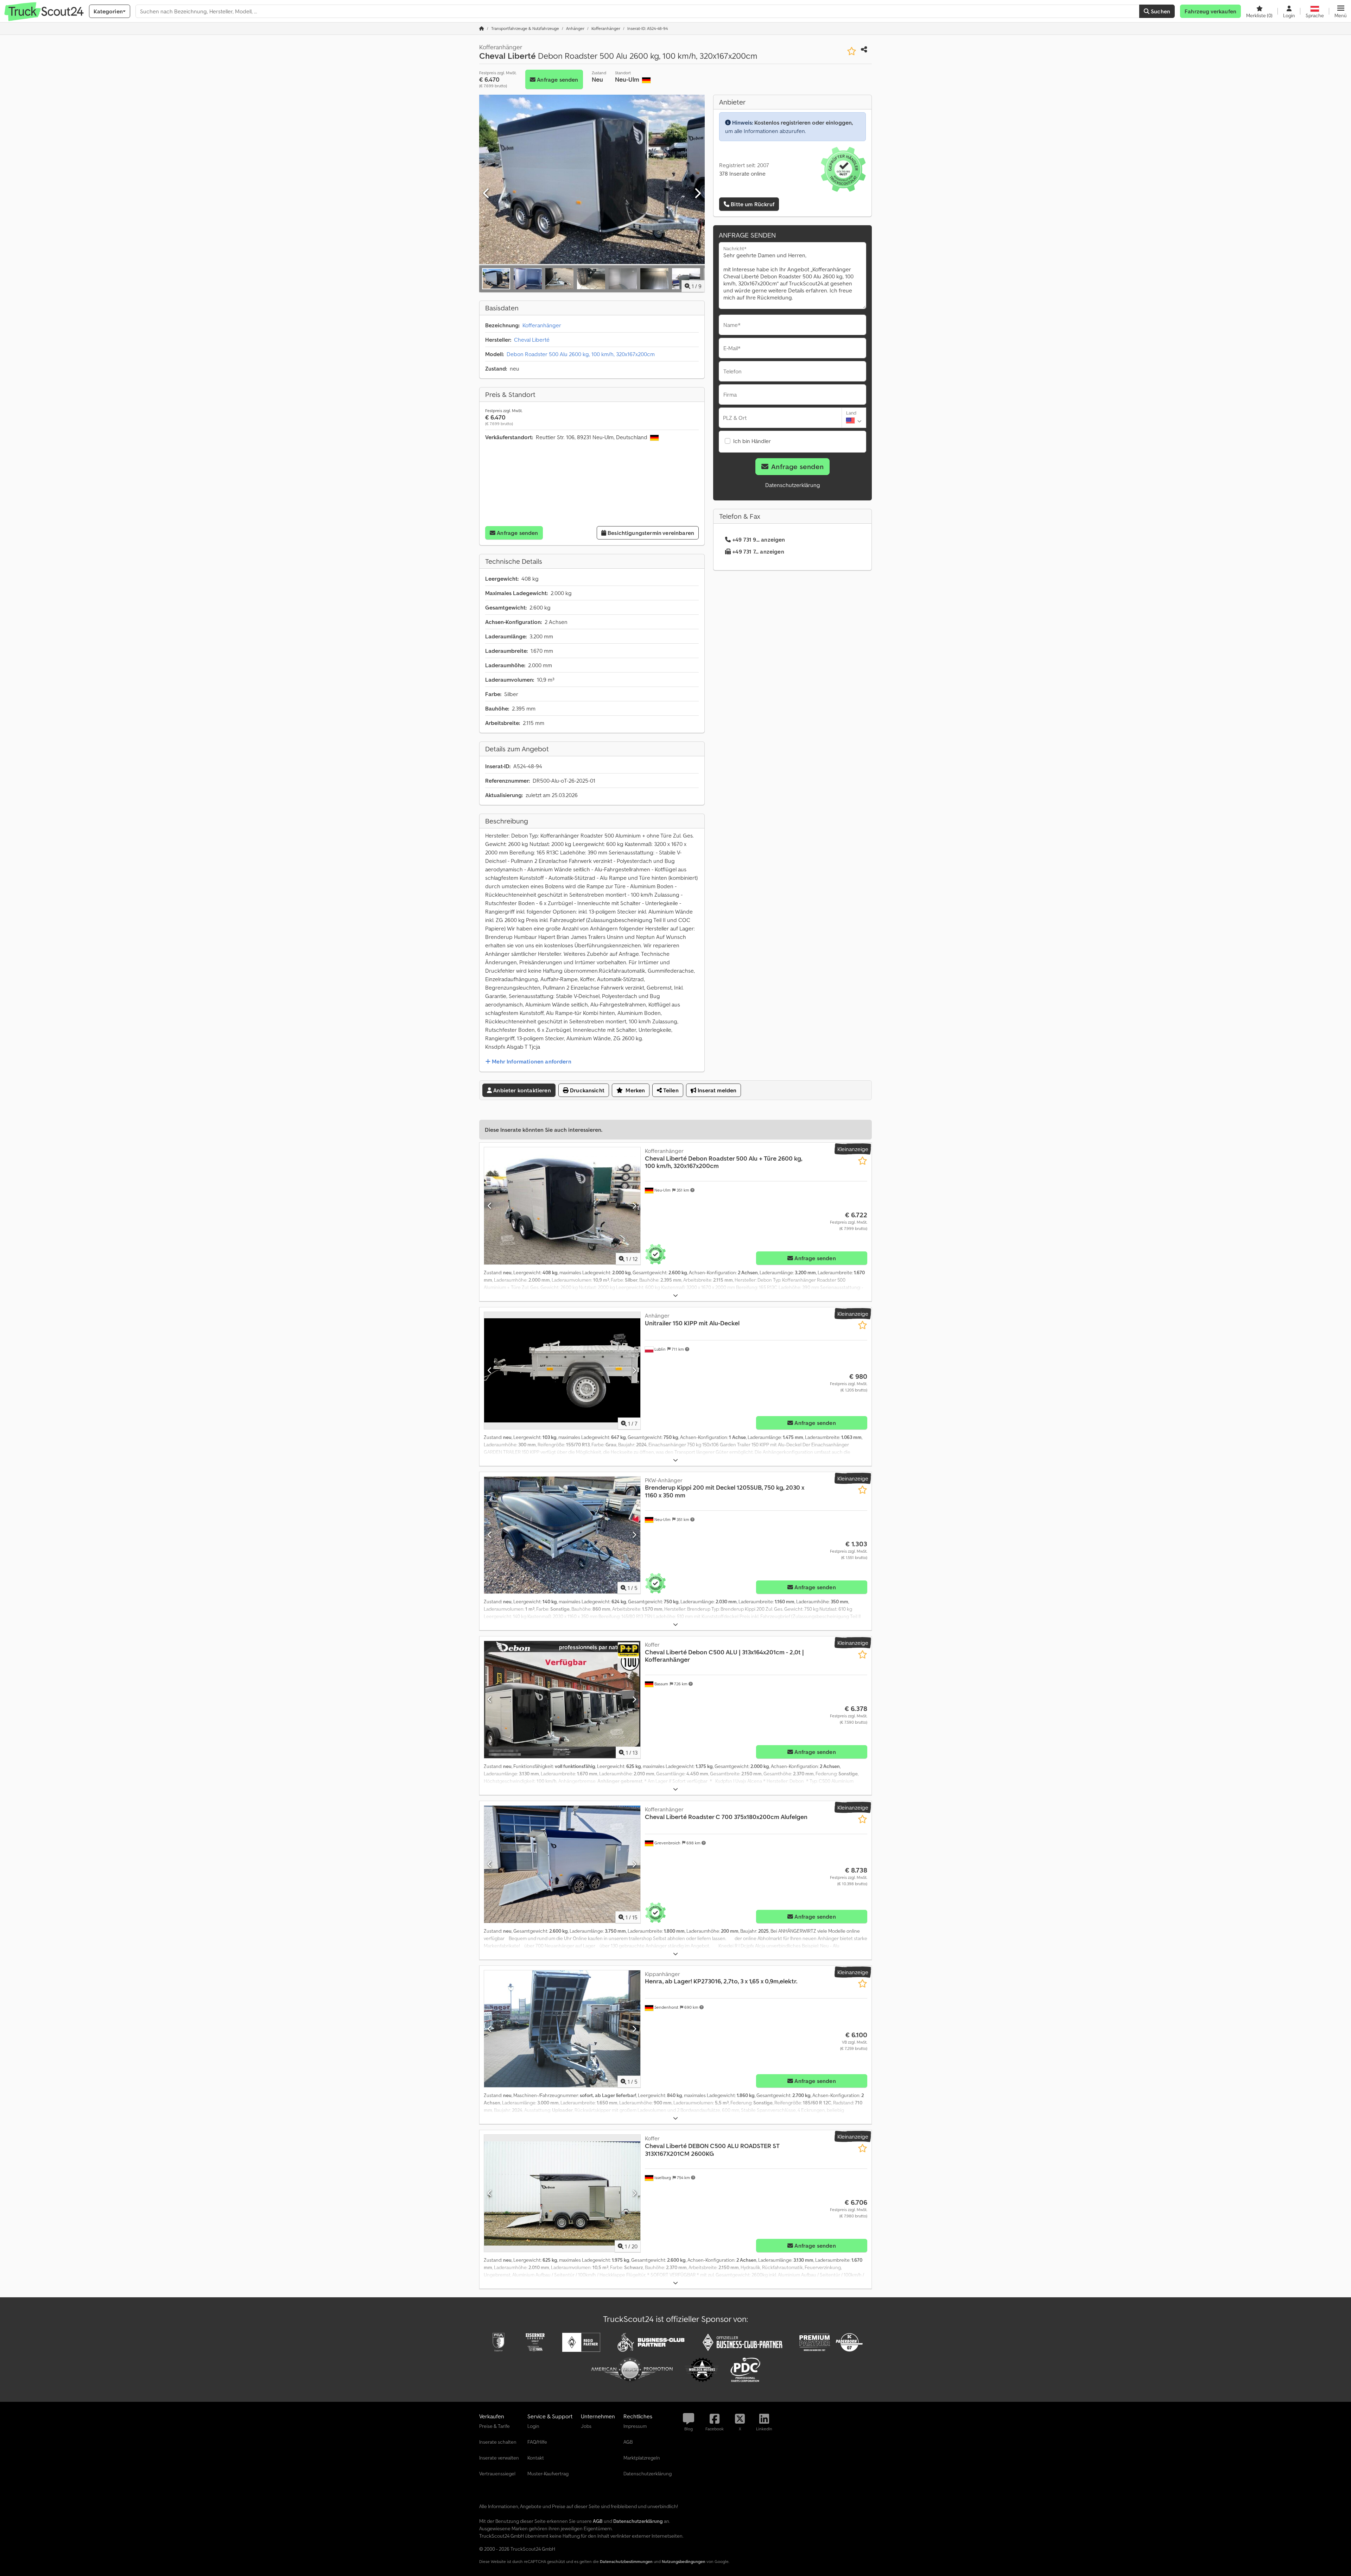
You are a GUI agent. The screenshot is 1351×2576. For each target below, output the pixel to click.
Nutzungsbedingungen (684, 2561)
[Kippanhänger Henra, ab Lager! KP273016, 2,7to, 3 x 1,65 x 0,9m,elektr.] (562, 2029)
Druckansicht (586, 1090)
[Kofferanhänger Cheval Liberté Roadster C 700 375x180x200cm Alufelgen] (562, 1864)
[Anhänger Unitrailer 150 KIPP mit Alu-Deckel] (562, 1371)
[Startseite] (482, 28)
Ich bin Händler (752, 441)
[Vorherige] (487, 194)
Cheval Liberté (532, 340)
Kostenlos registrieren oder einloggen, (804, 122)
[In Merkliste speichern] (852, 51)
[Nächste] (697, 194)
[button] (1341, 11)
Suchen (1160, 11)
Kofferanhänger (542, 325)
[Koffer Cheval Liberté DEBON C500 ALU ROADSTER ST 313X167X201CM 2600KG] (562, 2193)
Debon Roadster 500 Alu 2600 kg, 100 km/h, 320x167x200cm (581, 354)
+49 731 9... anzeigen (759, 539)
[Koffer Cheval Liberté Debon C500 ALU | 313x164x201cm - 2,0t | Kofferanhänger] (562, 1700)
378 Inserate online (742, 173)
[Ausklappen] (675, 1296)
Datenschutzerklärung (793, 485)
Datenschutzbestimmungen (626, 2561)
